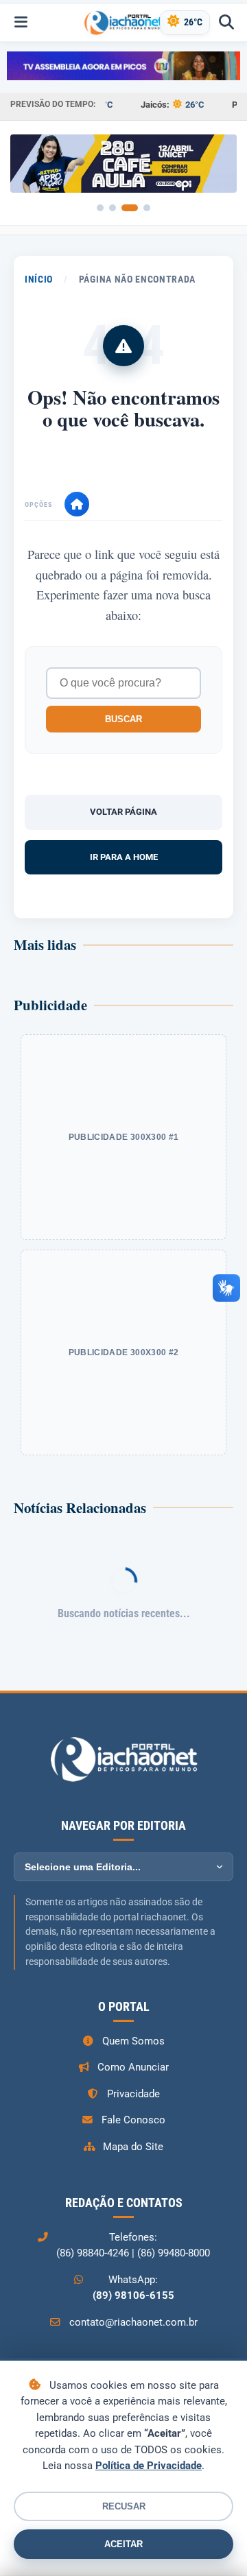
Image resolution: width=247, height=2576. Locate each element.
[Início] (77, 504)
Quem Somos (133, 2041)
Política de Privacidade (149, 2466)
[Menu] (21, 23)
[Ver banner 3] (130, 208)
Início (39, 279)
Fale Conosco (133, 2120)
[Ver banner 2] (113, 208)
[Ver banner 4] (147, 208)
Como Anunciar (133, 2067)
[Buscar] (226, 23)
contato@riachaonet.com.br (133, 2322)
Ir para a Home (124, 857)
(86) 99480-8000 (174, 2253)
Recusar (124, 2506)
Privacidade (133, 2094)
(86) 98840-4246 (93, 2253)
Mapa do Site (133, 2147)
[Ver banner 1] (100, 208)
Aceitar (123, 2544)
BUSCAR (123, 719)
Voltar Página (123, 812)
